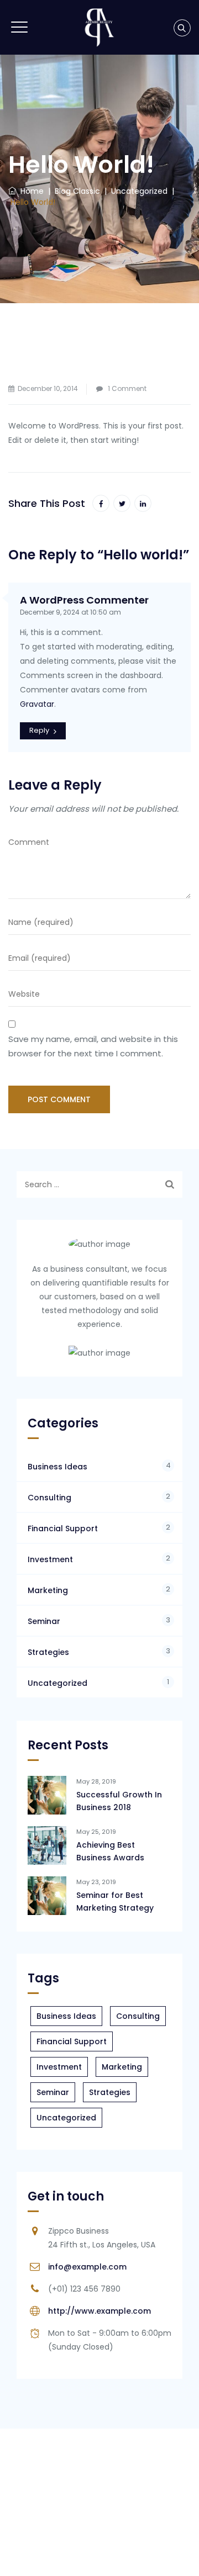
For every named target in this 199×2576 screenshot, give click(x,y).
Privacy (144, 2554)
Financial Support (63, 1528)
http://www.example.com (99, 2311)
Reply (39, 730)
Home (30, 191)
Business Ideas (57, 1467)
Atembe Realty (115, 2521)
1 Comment (127, 388)
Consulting (49, 1498)
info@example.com (87, 2267)
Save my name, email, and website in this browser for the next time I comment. (93, 1046)
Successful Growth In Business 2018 (119, 1801)
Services (103, 2554)
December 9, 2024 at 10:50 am (70, 612)
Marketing (48, 1590)
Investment (50, 1559)
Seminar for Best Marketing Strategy (115, 1901)
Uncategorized (57, 1683)
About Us (58, 2554)
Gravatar (37, 704)
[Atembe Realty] (99, 27)
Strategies (48, 1652)
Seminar (44, 1621)
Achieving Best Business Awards (110, 1851)
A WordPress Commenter (84, 600)
